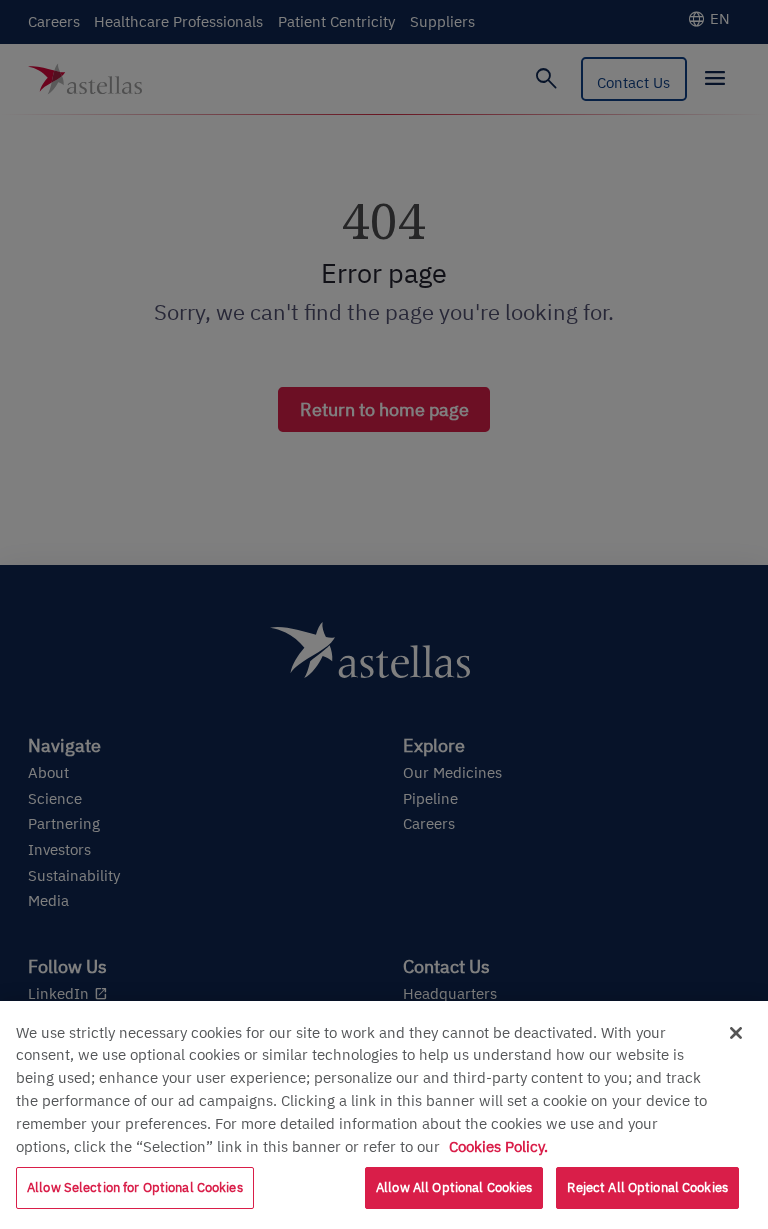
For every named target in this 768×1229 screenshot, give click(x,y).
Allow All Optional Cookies (454, 1187)
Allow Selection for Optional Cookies (135, 1187)
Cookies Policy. (498, 1146)
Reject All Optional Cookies (647, 1187)
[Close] (736, 1033)
